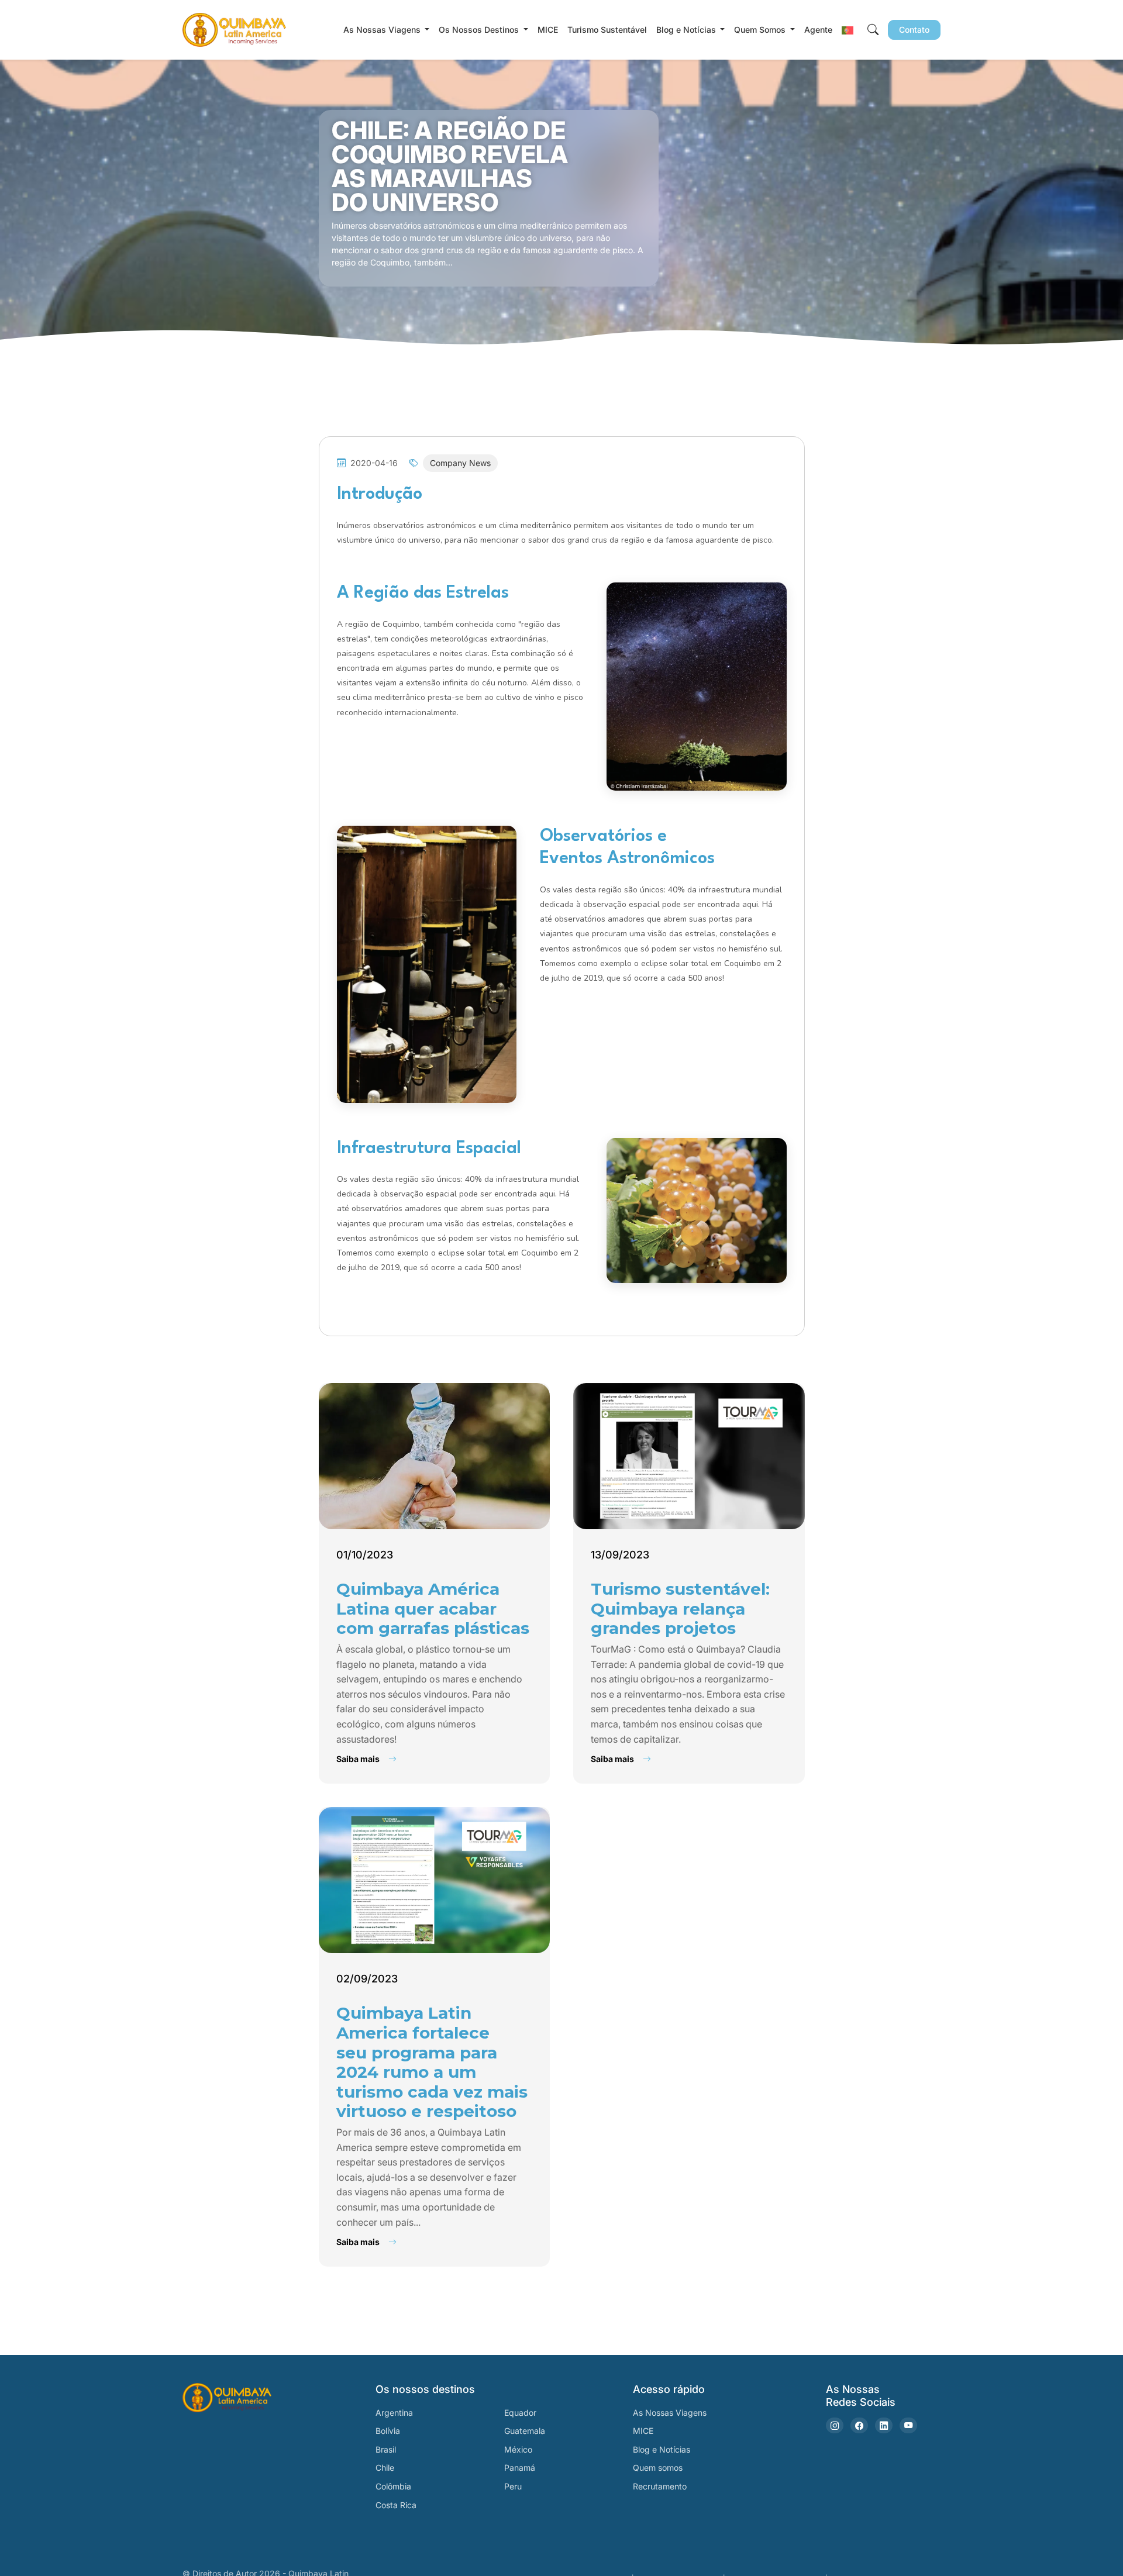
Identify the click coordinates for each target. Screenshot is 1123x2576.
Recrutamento (660, 2486)
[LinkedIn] (884, 2425)
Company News (460, 463)
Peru (513, 2486)
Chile (385, 2468)
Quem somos (658, 2468)
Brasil (386, 2449)
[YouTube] (908, 2425)
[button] (848, 30)
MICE (548, 30)
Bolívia (388, 2431)
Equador (520, 2413)
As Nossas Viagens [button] (383, 30)
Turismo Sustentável (607, 30)
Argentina (394, 2413)
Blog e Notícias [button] (687, 30)
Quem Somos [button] (761, 30)
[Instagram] (835, 2425)
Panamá (520, 2468)
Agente (818, 30)
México (518, 2449)
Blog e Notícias (662, 2449)
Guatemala (525, 2431)
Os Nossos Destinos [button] (480, 30)
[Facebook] (859, 2425)
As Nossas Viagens (670, 2413)
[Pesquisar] (873, 30)
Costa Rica (396, 2505)
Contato (914, 30)
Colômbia (393, 2486)
